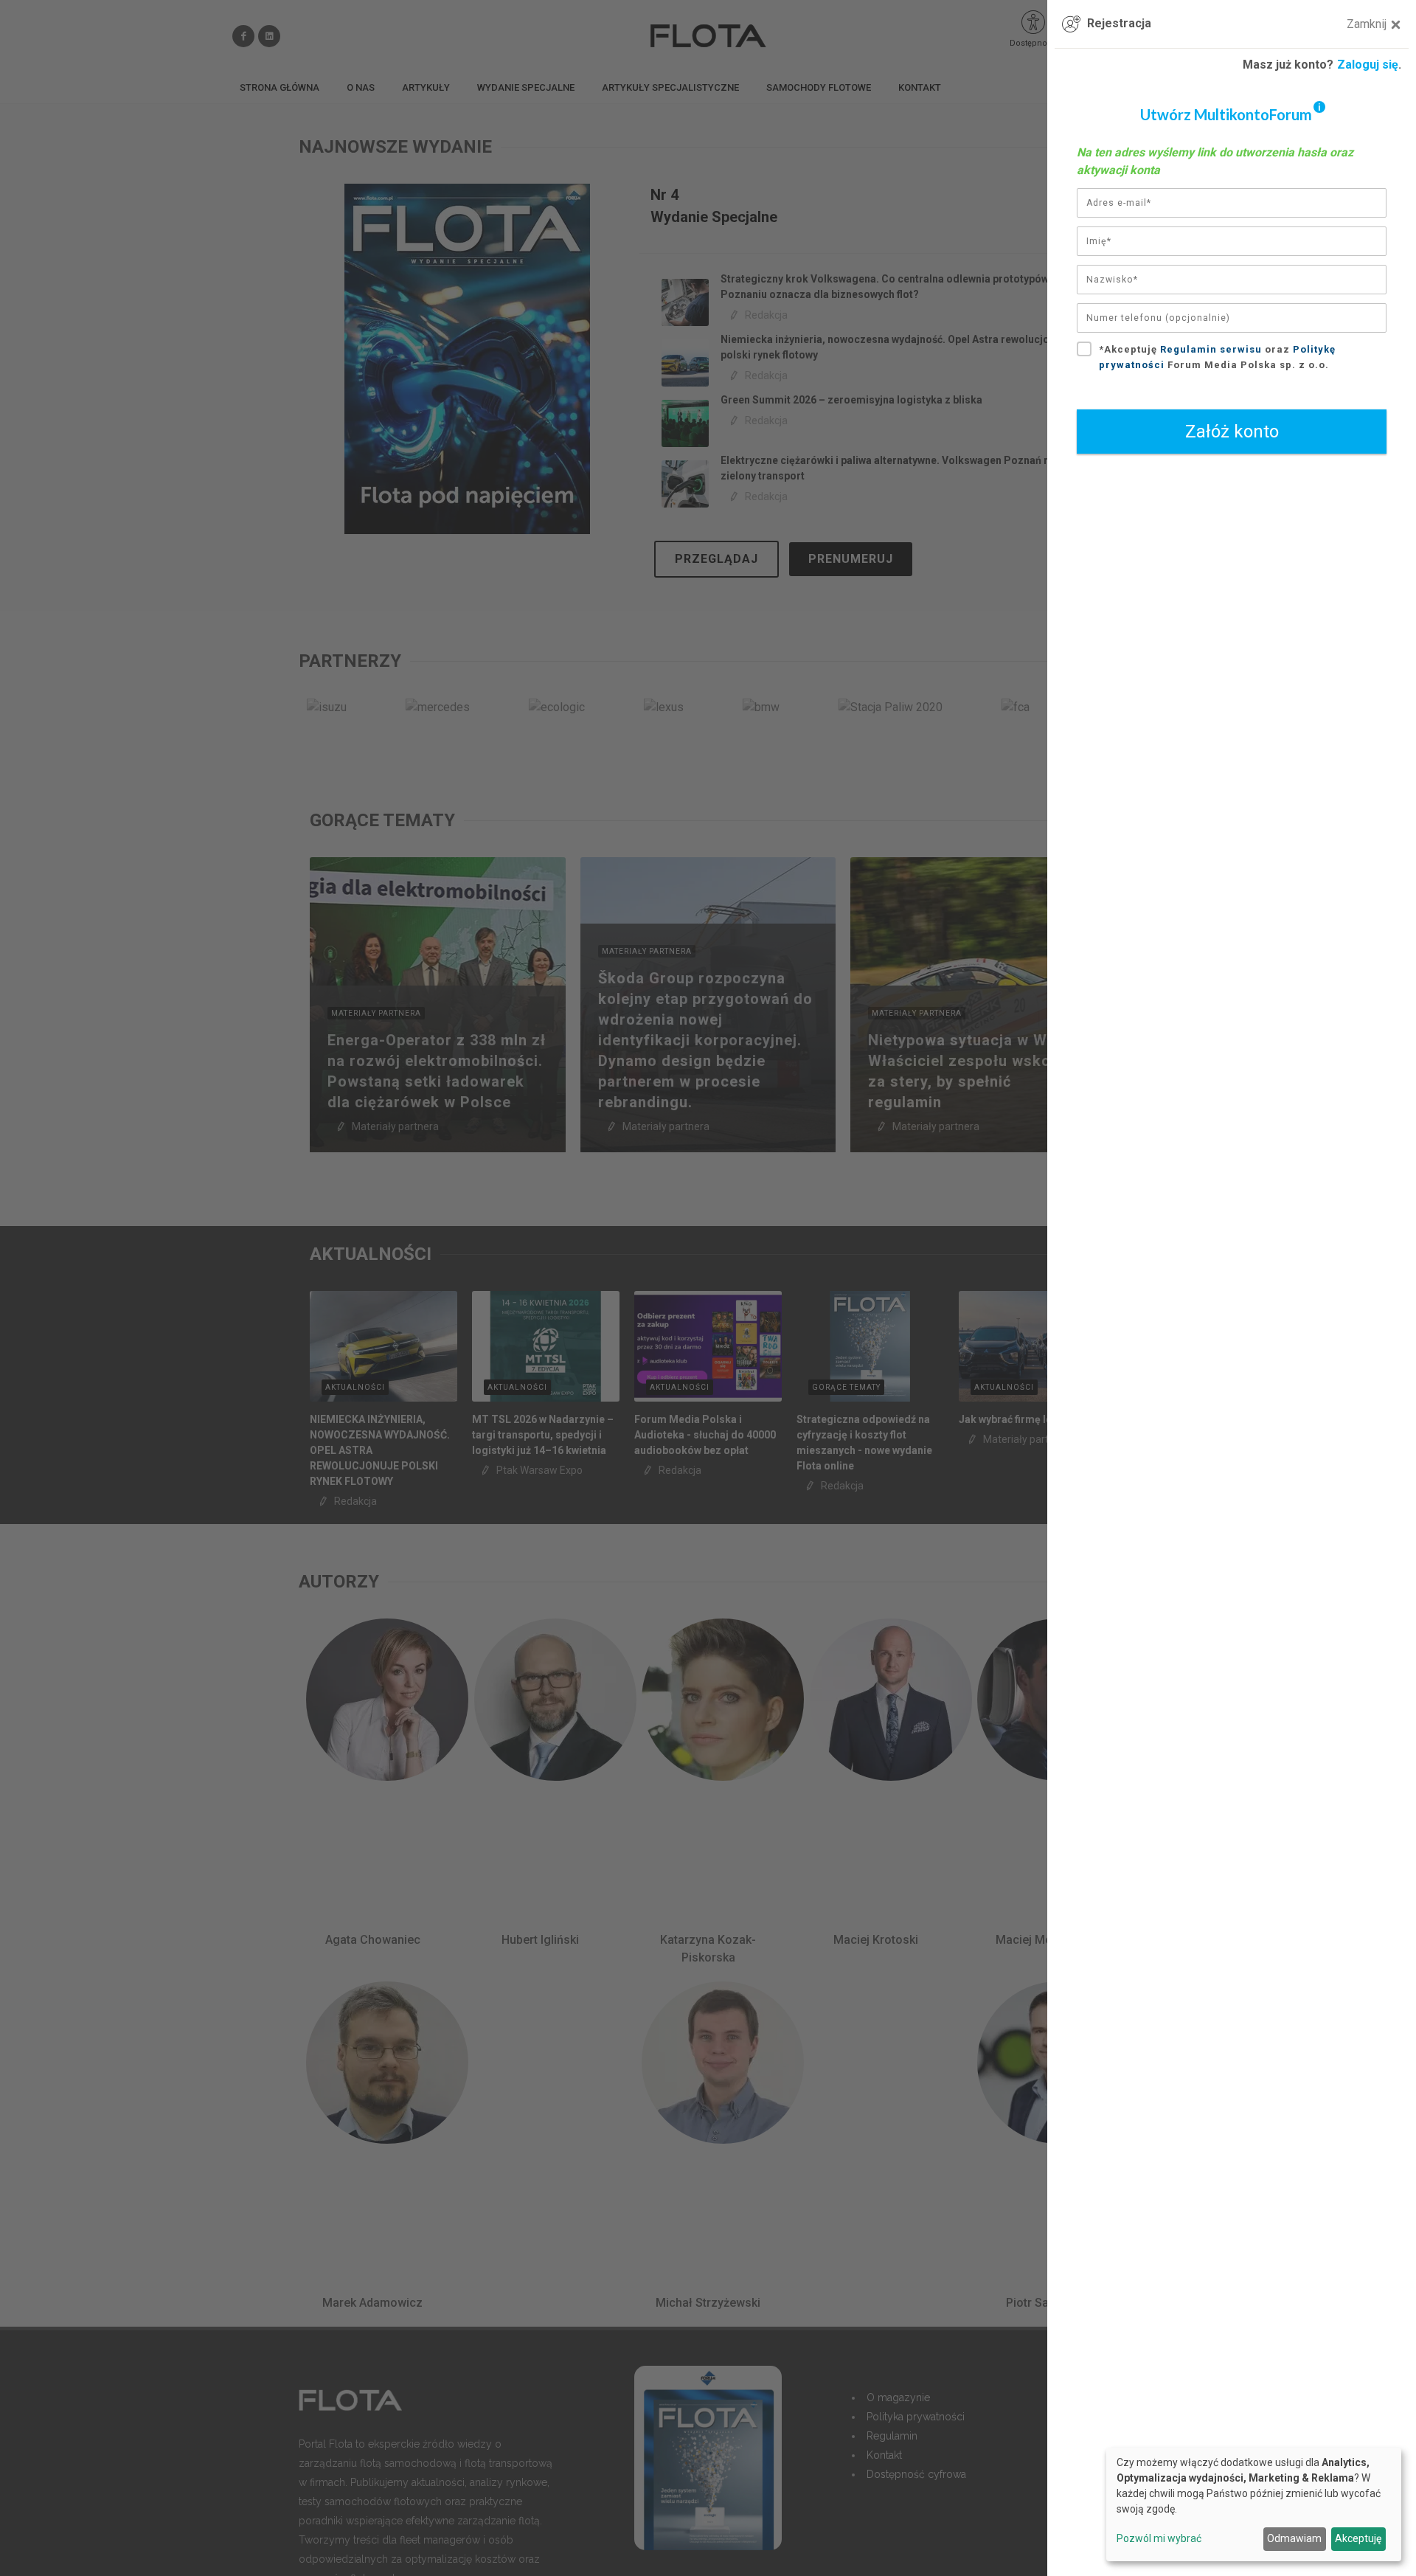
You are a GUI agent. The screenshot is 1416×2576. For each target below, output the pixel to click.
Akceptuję (1358, 2538)
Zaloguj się (1368, 65)
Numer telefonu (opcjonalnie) (1158, 318)
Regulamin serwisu (1211, 349)
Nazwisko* (1112, 280)
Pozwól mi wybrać (1159, 2538)
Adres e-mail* (1119, 203)
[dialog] (1254, 2504)
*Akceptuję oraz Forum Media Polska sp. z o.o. (1217, 357)
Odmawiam (1294, 2538)
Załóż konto (1232, 432)
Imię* (1099, 241)
